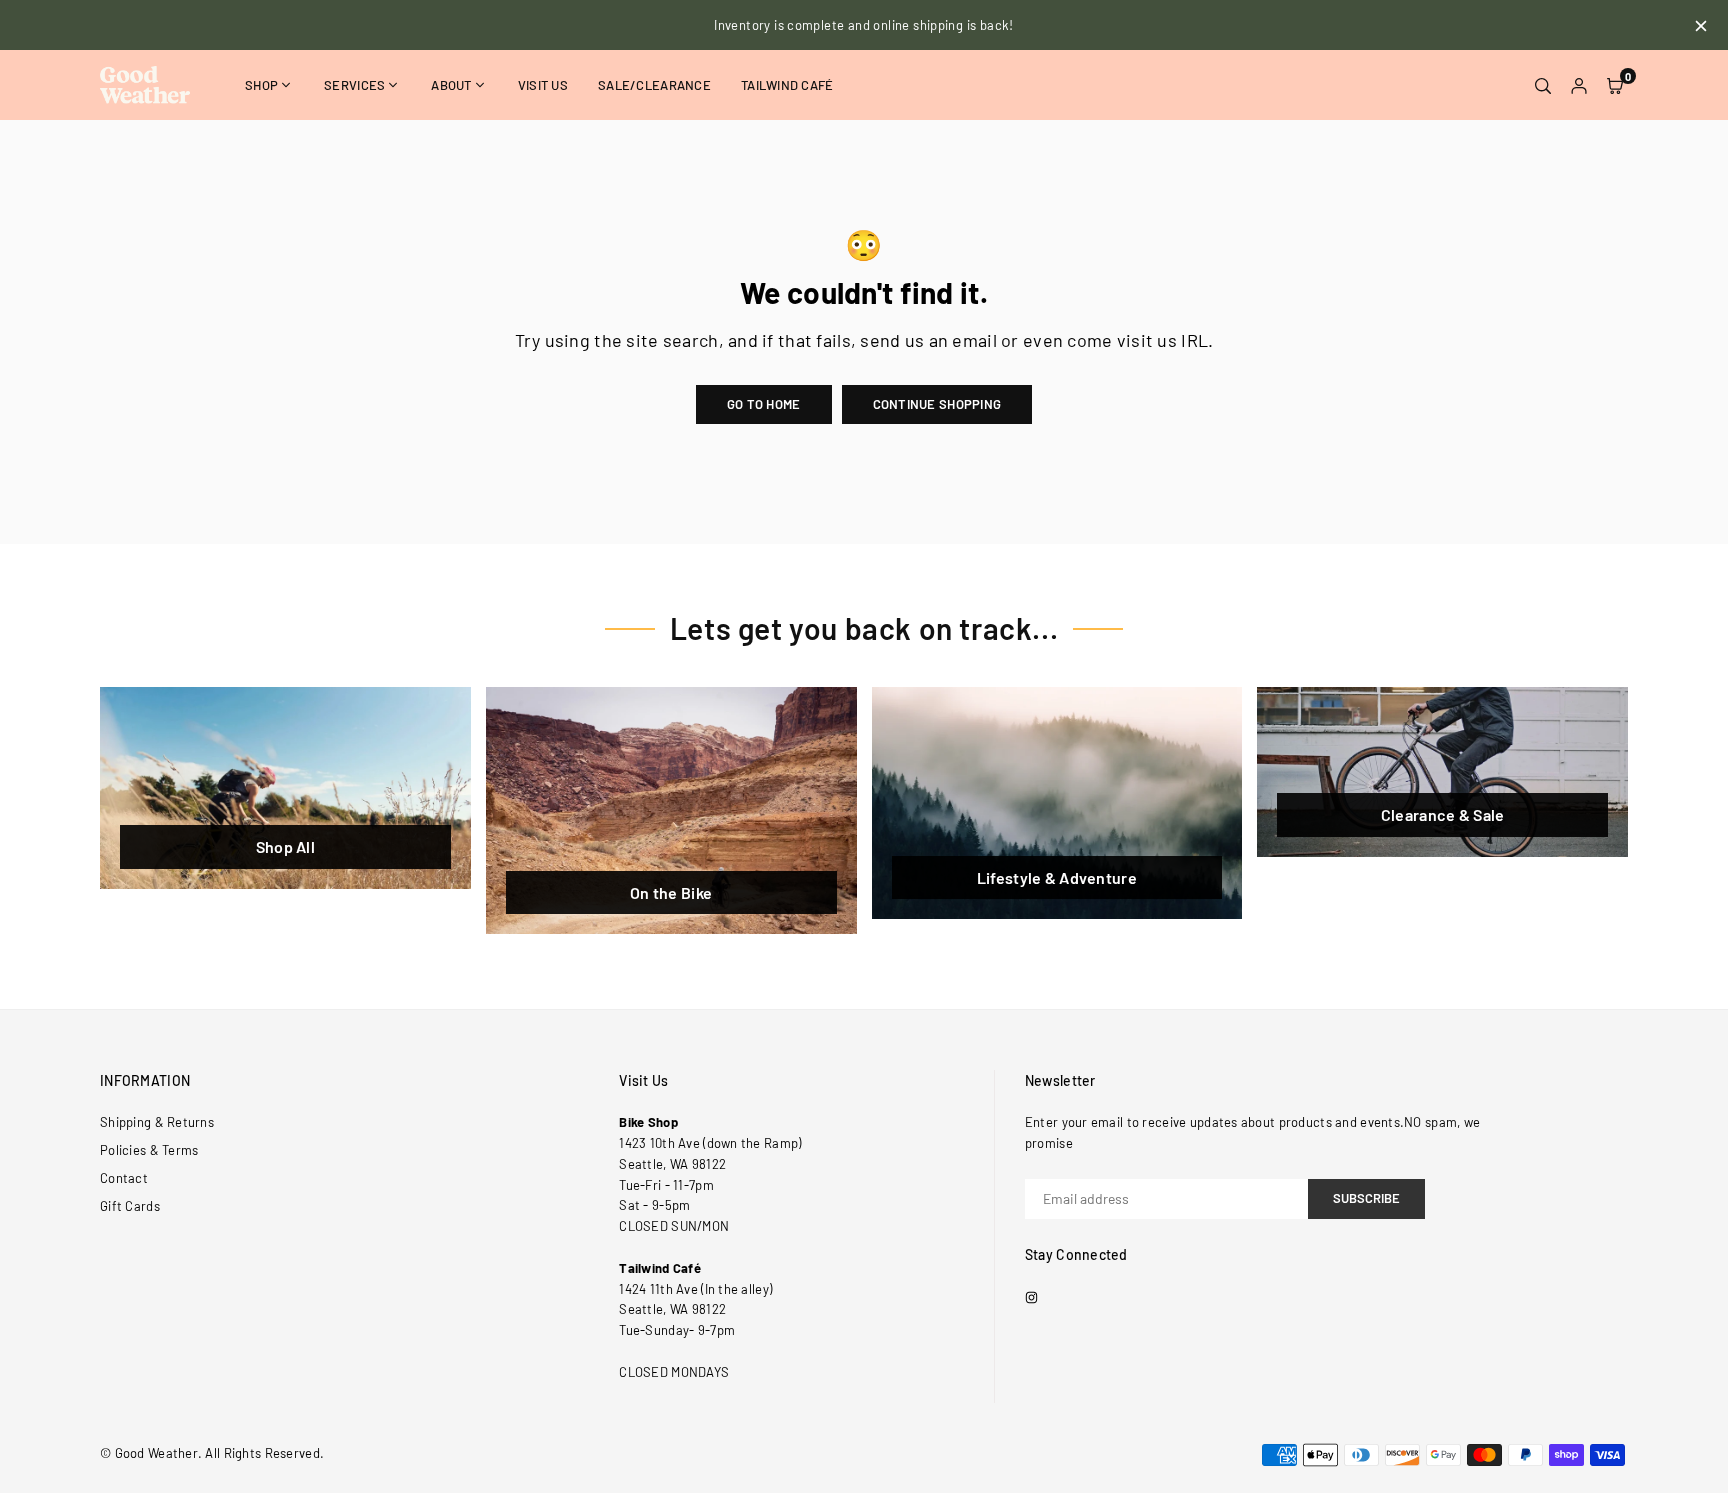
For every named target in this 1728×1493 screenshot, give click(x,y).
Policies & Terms (149, 1150)
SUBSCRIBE (1366, 1198)
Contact (124, 1178)
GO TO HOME (764, 404)
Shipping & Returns (157, 1122)
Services (354, 85)
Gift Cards (130, 1206)
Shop (261, 85)
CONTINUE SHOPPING (937, 404)
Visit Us (543, 85)
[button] (1615, 85)
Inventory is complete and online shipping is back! (864, 25)
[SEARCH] (1543, 85)
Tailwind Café (787, 85)
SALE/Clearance (654, 85)
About (451, 85)
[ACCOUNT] (1579, 85)
